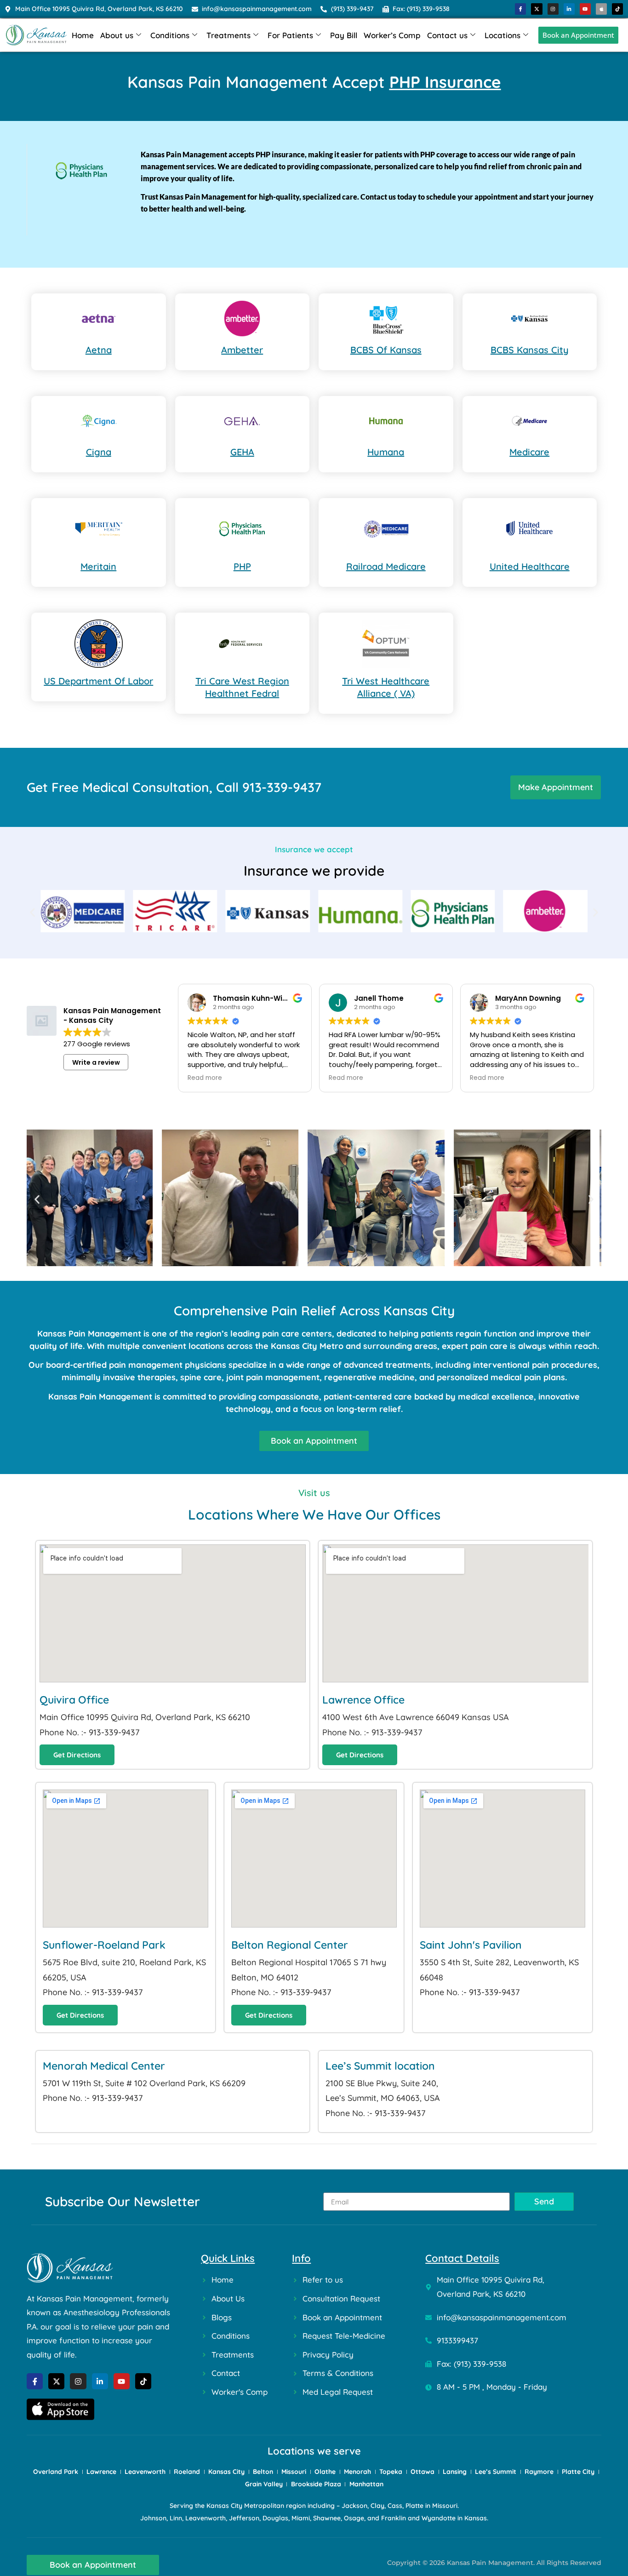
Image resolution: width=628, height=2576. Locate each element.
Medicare (529, 452)
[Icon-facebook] (520, 9)
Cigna (99, 452)
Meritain (98, 566)
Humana (386, 452)
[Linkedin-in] (569, 9)
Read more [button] (205, 1078)
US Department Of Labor (98, 681)
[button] (32, 913)
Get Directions (77, 1755)
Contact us (447, 35)
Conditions (170, 35)
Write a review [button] (96, 1062)
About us (117, 35)
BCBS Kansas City (530, 350)
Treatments (228, 35)
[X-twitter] (537, 9)
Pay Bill (344, 35)
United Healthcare (530, 566)
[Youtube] (585, 9)
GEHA (242, 452)
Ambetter (242, 350)
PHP (242, 566)
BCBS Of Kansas (386, 350)
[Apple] (601, 9)
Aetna (99, 350)
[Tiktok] (617, 9)
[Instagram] (553, 9)
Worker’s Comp (392, 35)
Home (83, 35)
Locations (502, 35)
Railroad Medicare (386, 566)
